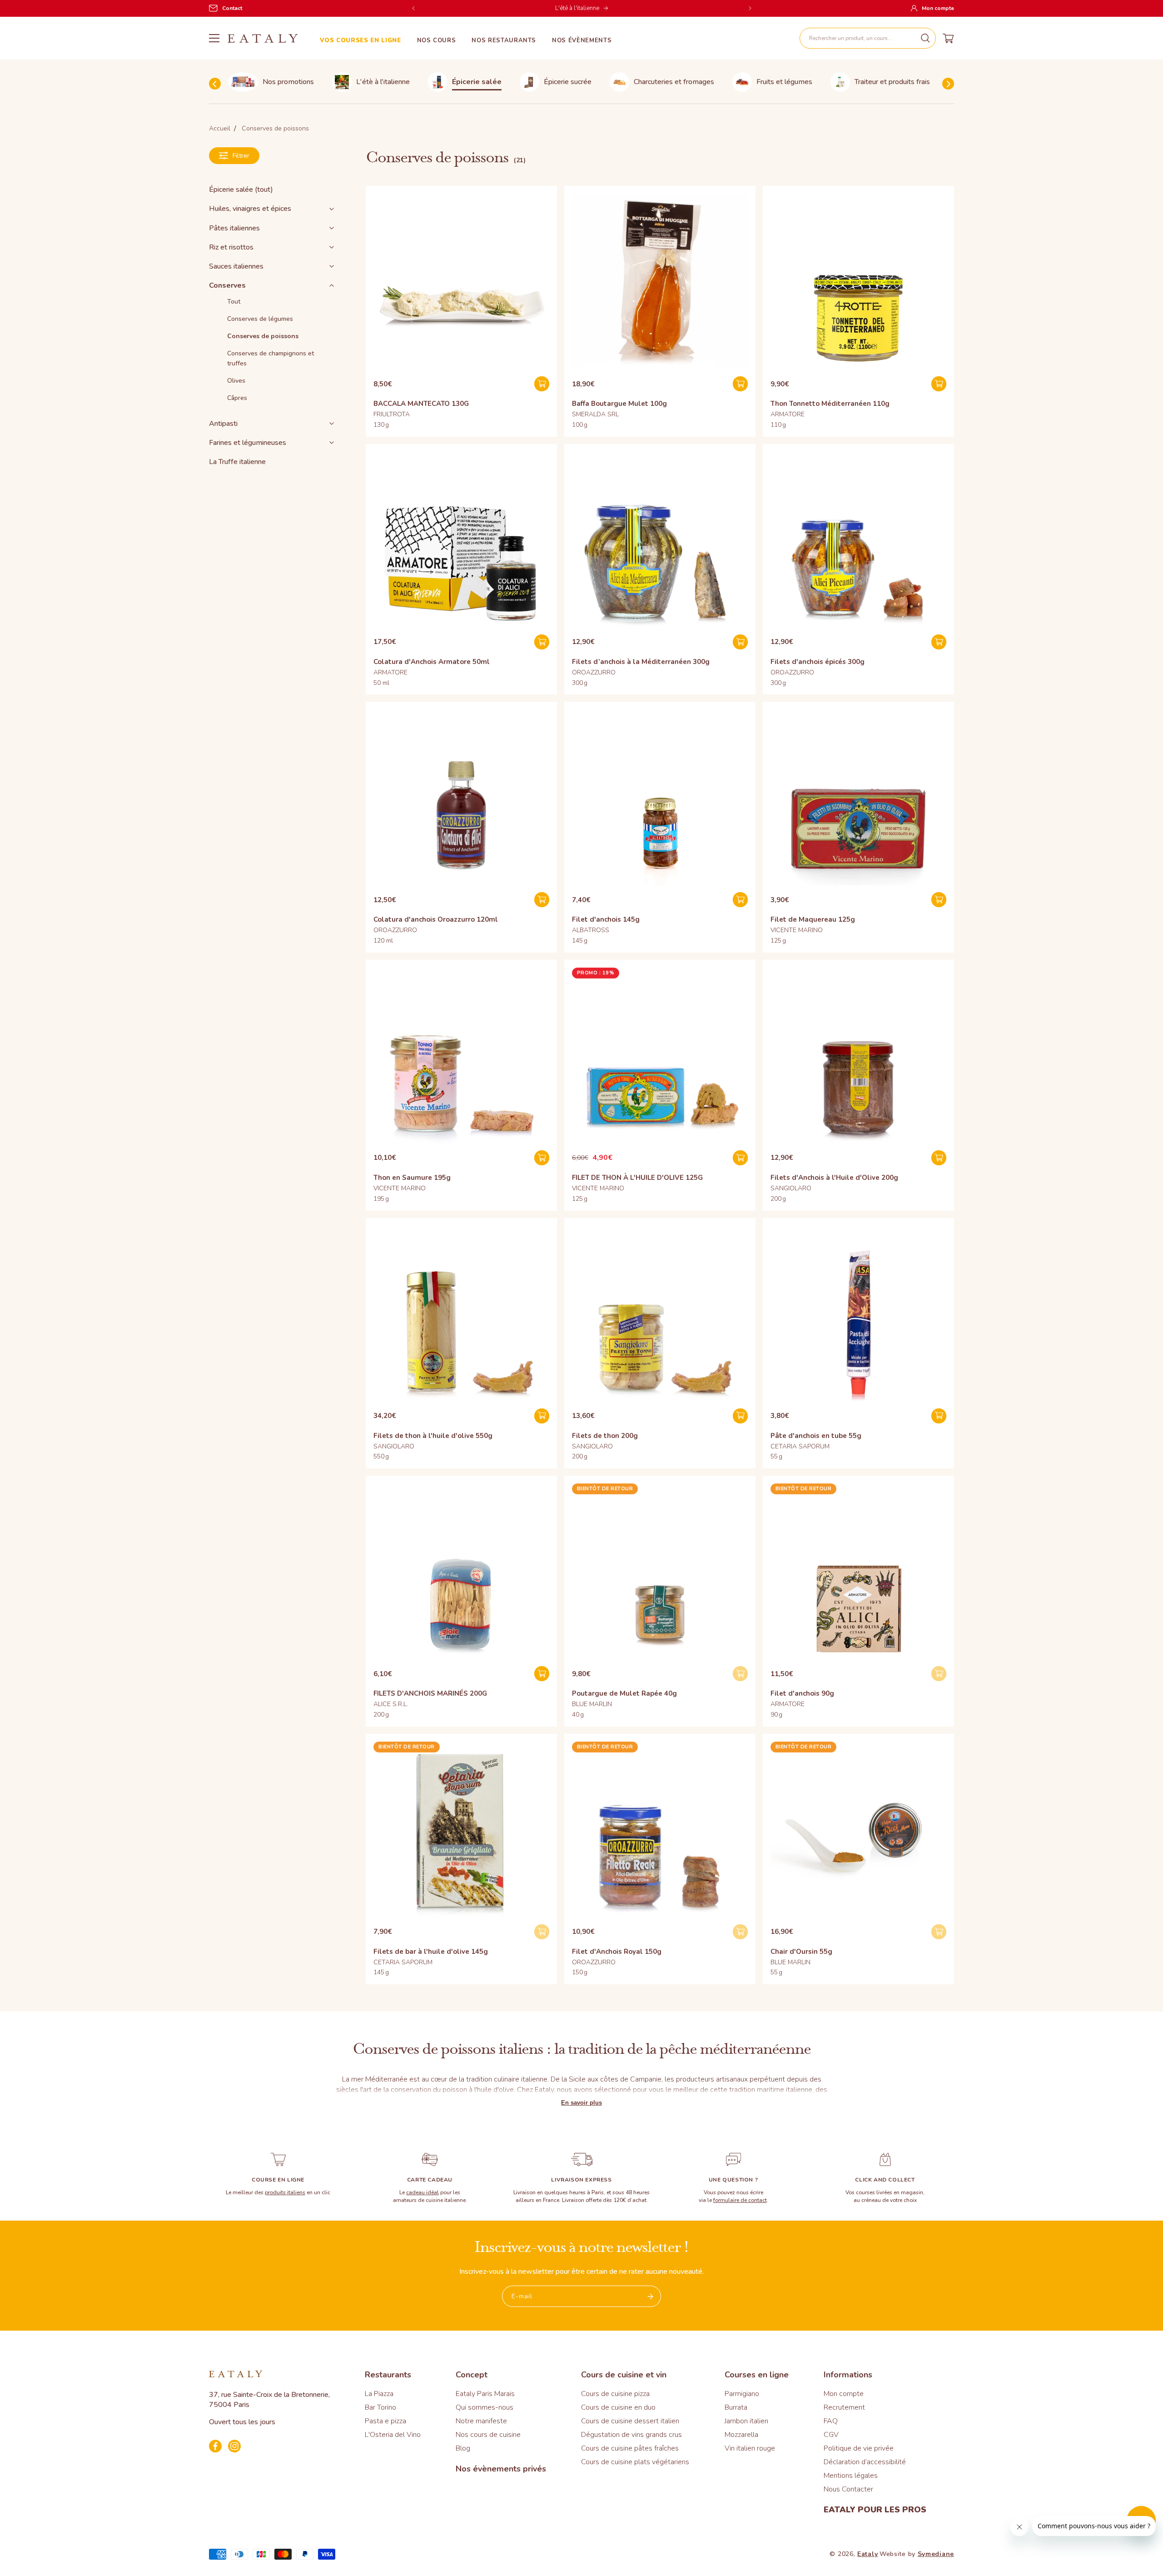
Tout (234, 302)
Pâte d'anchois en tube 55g (816, 1436)
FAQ (831, 2421)
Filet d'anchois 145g (606, 919)
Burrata (736, 2407)
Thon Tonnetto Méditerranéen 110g (830, 404)
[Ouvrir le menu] (214, 38)
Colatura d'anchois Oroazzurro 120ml (436, 919)
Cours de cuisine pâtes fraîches (630, 2448)
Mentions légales (851, 2476)
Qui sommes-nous (485, 2407)
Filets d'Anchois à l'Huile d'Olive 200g (834, 1178)
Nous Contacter (848, 2489)
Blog (463, 2448)
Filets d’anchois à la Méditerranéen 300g (641, 662)
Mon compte (844, 2394)
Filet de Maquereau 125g (813, 919)
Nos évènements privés (501, 2469)
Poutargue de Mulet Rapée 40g (624, 1693)
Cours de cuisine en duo (618, 2407)
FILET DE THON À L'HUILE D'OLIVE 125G (637, 1178)
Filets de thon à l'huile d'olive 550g (433, 1436)
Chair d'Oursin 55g (801, 1952)
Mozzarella (741, 2435)
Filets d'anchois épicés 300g (818, 662)
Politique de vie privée (859, 2448)
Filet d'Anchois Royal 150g (617, 1952)
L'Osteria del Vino (393, 2435)
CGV (831, 2435)
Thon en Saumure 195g (412, 1178)
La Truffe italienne (237, 462)
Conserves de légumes (260, 319)
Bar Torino (380, 2407)
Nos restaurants (504, 41)
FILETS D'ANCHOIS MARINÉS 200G (430, 1693)
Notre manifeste (481, 2421)
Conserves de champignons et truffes (271, 358)
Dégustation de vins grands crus (631, 2435)
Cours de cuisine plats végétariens (635, 2462)
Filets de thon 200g (605, 1436)
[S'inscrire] (651, 2296)
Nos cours (437, 41)
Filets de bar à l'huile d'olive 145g (431, 1952)
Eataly (867, 2554)
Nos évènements (582, 41)
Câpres (237, 398)
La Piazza (379, 2394)
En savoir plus (581, 2103)
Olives (236, 381)
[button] (868, 38)
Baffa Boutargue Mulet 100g (619, 404)
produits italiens (285, 2192)
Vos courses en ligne (360, 41)
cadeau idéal (422, 2192)
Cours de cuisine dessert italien (630, 2421)
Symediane (936, 2554)
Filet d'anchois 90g (802, 1693)
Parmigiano (742, 2394)
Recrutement (844, 2407)
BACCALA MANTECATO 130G (421, 404)
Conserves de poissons (263, 336)
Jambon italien (746, 2421)
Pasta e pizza (385, 2421)
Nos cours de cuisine (488, 2435)
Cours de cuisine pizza (615, 2394)
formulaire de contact (740, 2200)
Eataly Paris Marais (485, 2394)
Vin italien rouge (750, 2448)
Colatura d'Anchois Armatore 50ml (432, 662)
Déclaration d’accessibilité (865, 2462)
